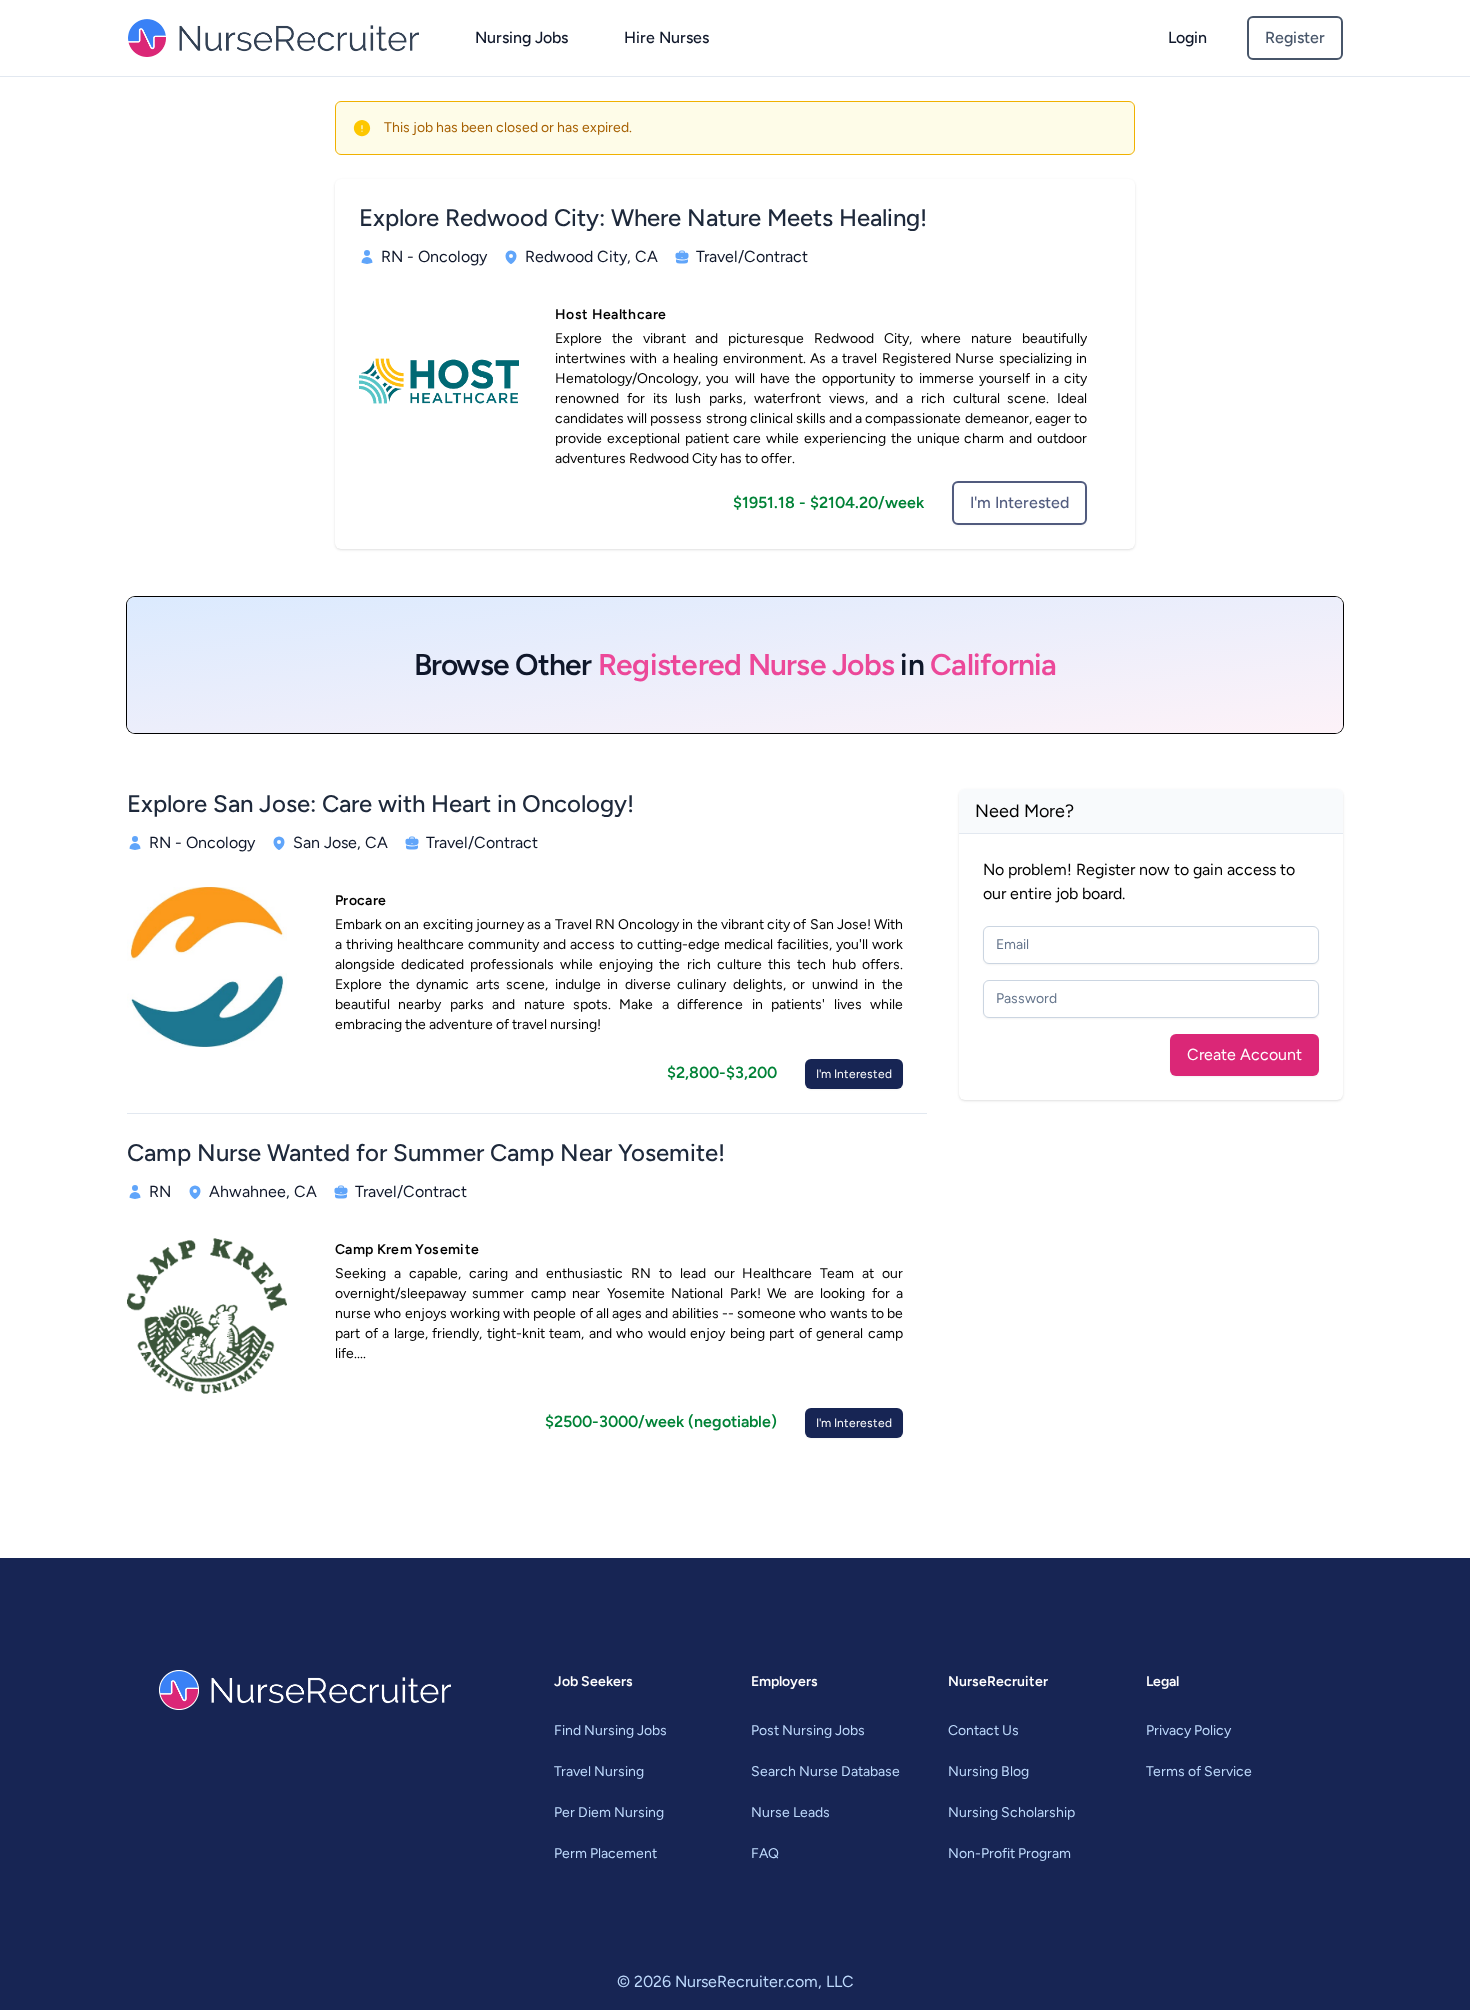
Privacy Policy (1188, 1730)
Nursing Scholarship (1011, 1812)
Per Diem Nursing (609, 1812)
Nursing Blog (988, 1771)
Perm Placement (605, 1853)
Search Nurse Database (825, 1771)
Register (1295, 37)
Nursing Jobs (521, 37)
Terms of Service (1199, 1771)
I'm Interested (1019, 502)
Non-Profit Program (1009, 1853)
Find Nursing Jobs (610, 1730)
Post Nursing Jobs (808, 1730)
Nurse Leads (790, 1812)
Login (1187, 37)
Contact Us (983, 1730)
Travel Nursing (599, 1771)
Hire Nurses (666, 37)
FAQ (765, 1853)
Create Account (1244, 1054)
